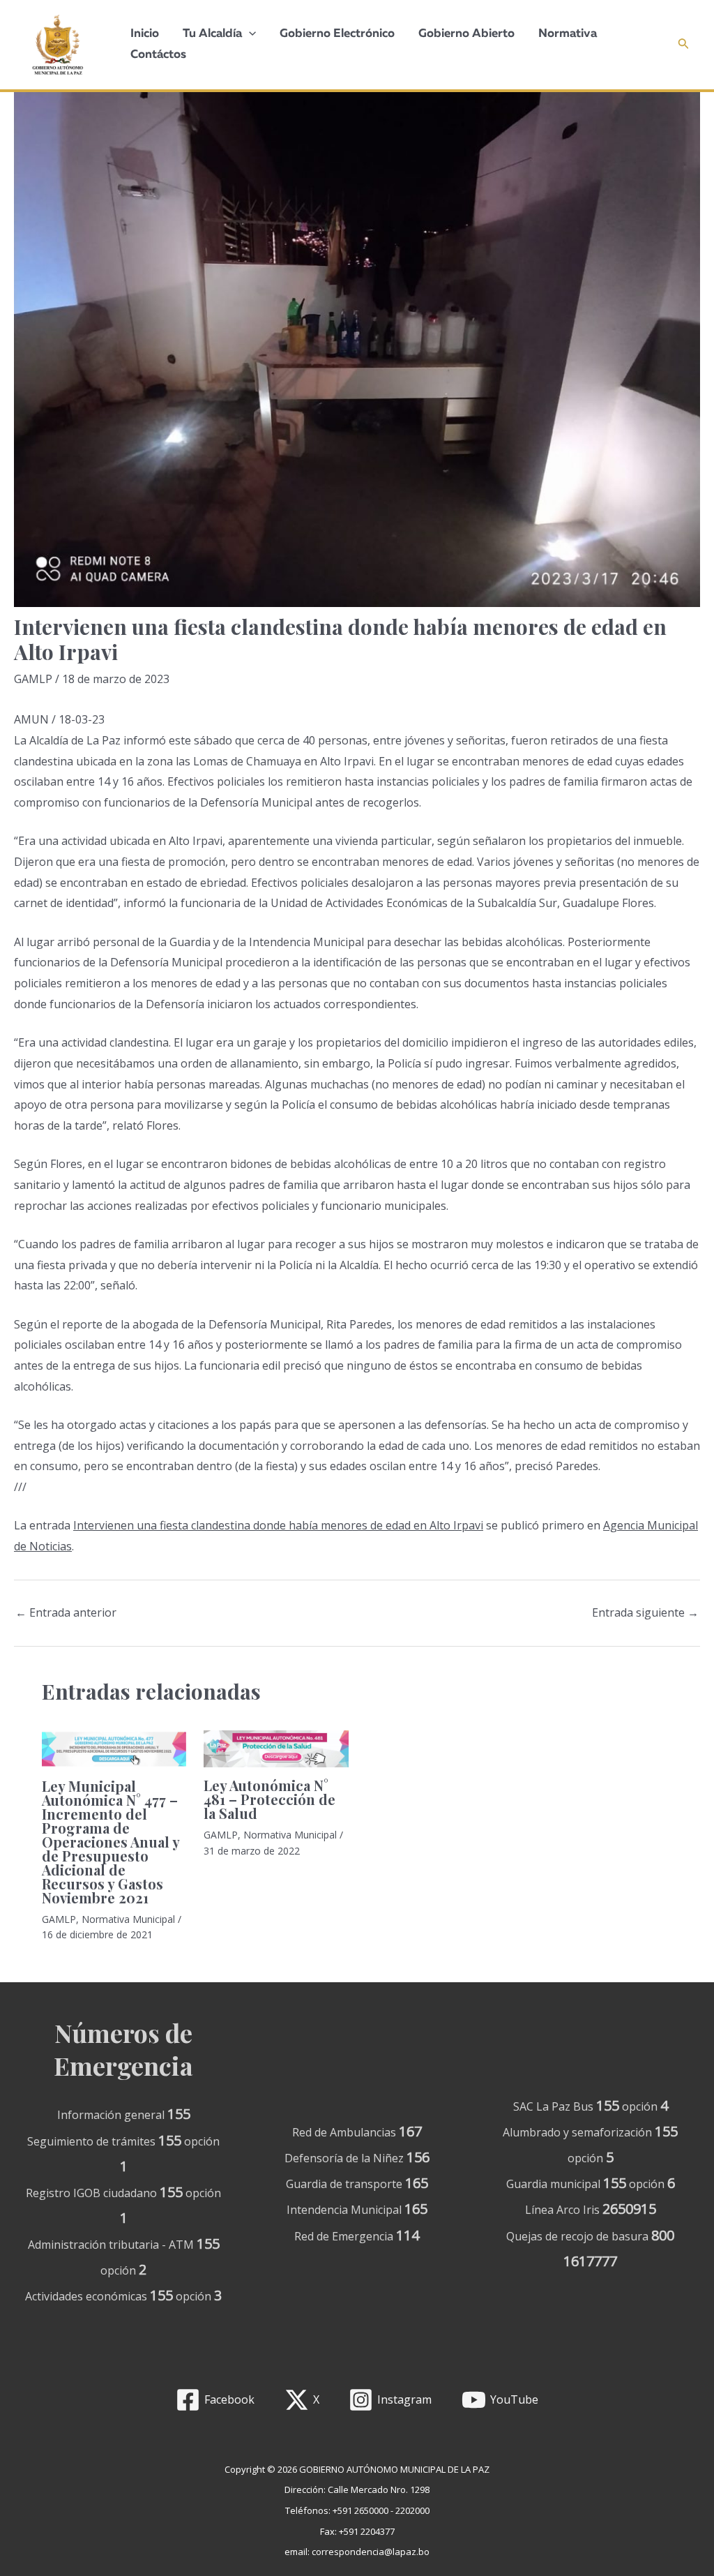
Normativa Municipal (128, 1919)
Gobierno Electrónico (337, 34)
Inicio (145, 34)
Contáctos (158, 55)
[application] (249, 34)
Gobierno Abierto (466, 34)
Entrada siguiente (645, 1612)
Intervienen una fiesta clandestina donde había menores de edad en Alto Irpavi (278, 1525)
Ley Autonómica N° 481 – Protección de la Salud (269, 1799)
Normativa (568, 34)
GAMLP (33, 679)
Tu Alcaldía (212, 34)
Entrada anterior (66, 1612)
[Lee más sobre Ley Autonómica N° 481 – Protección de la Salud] (276, 1749)
